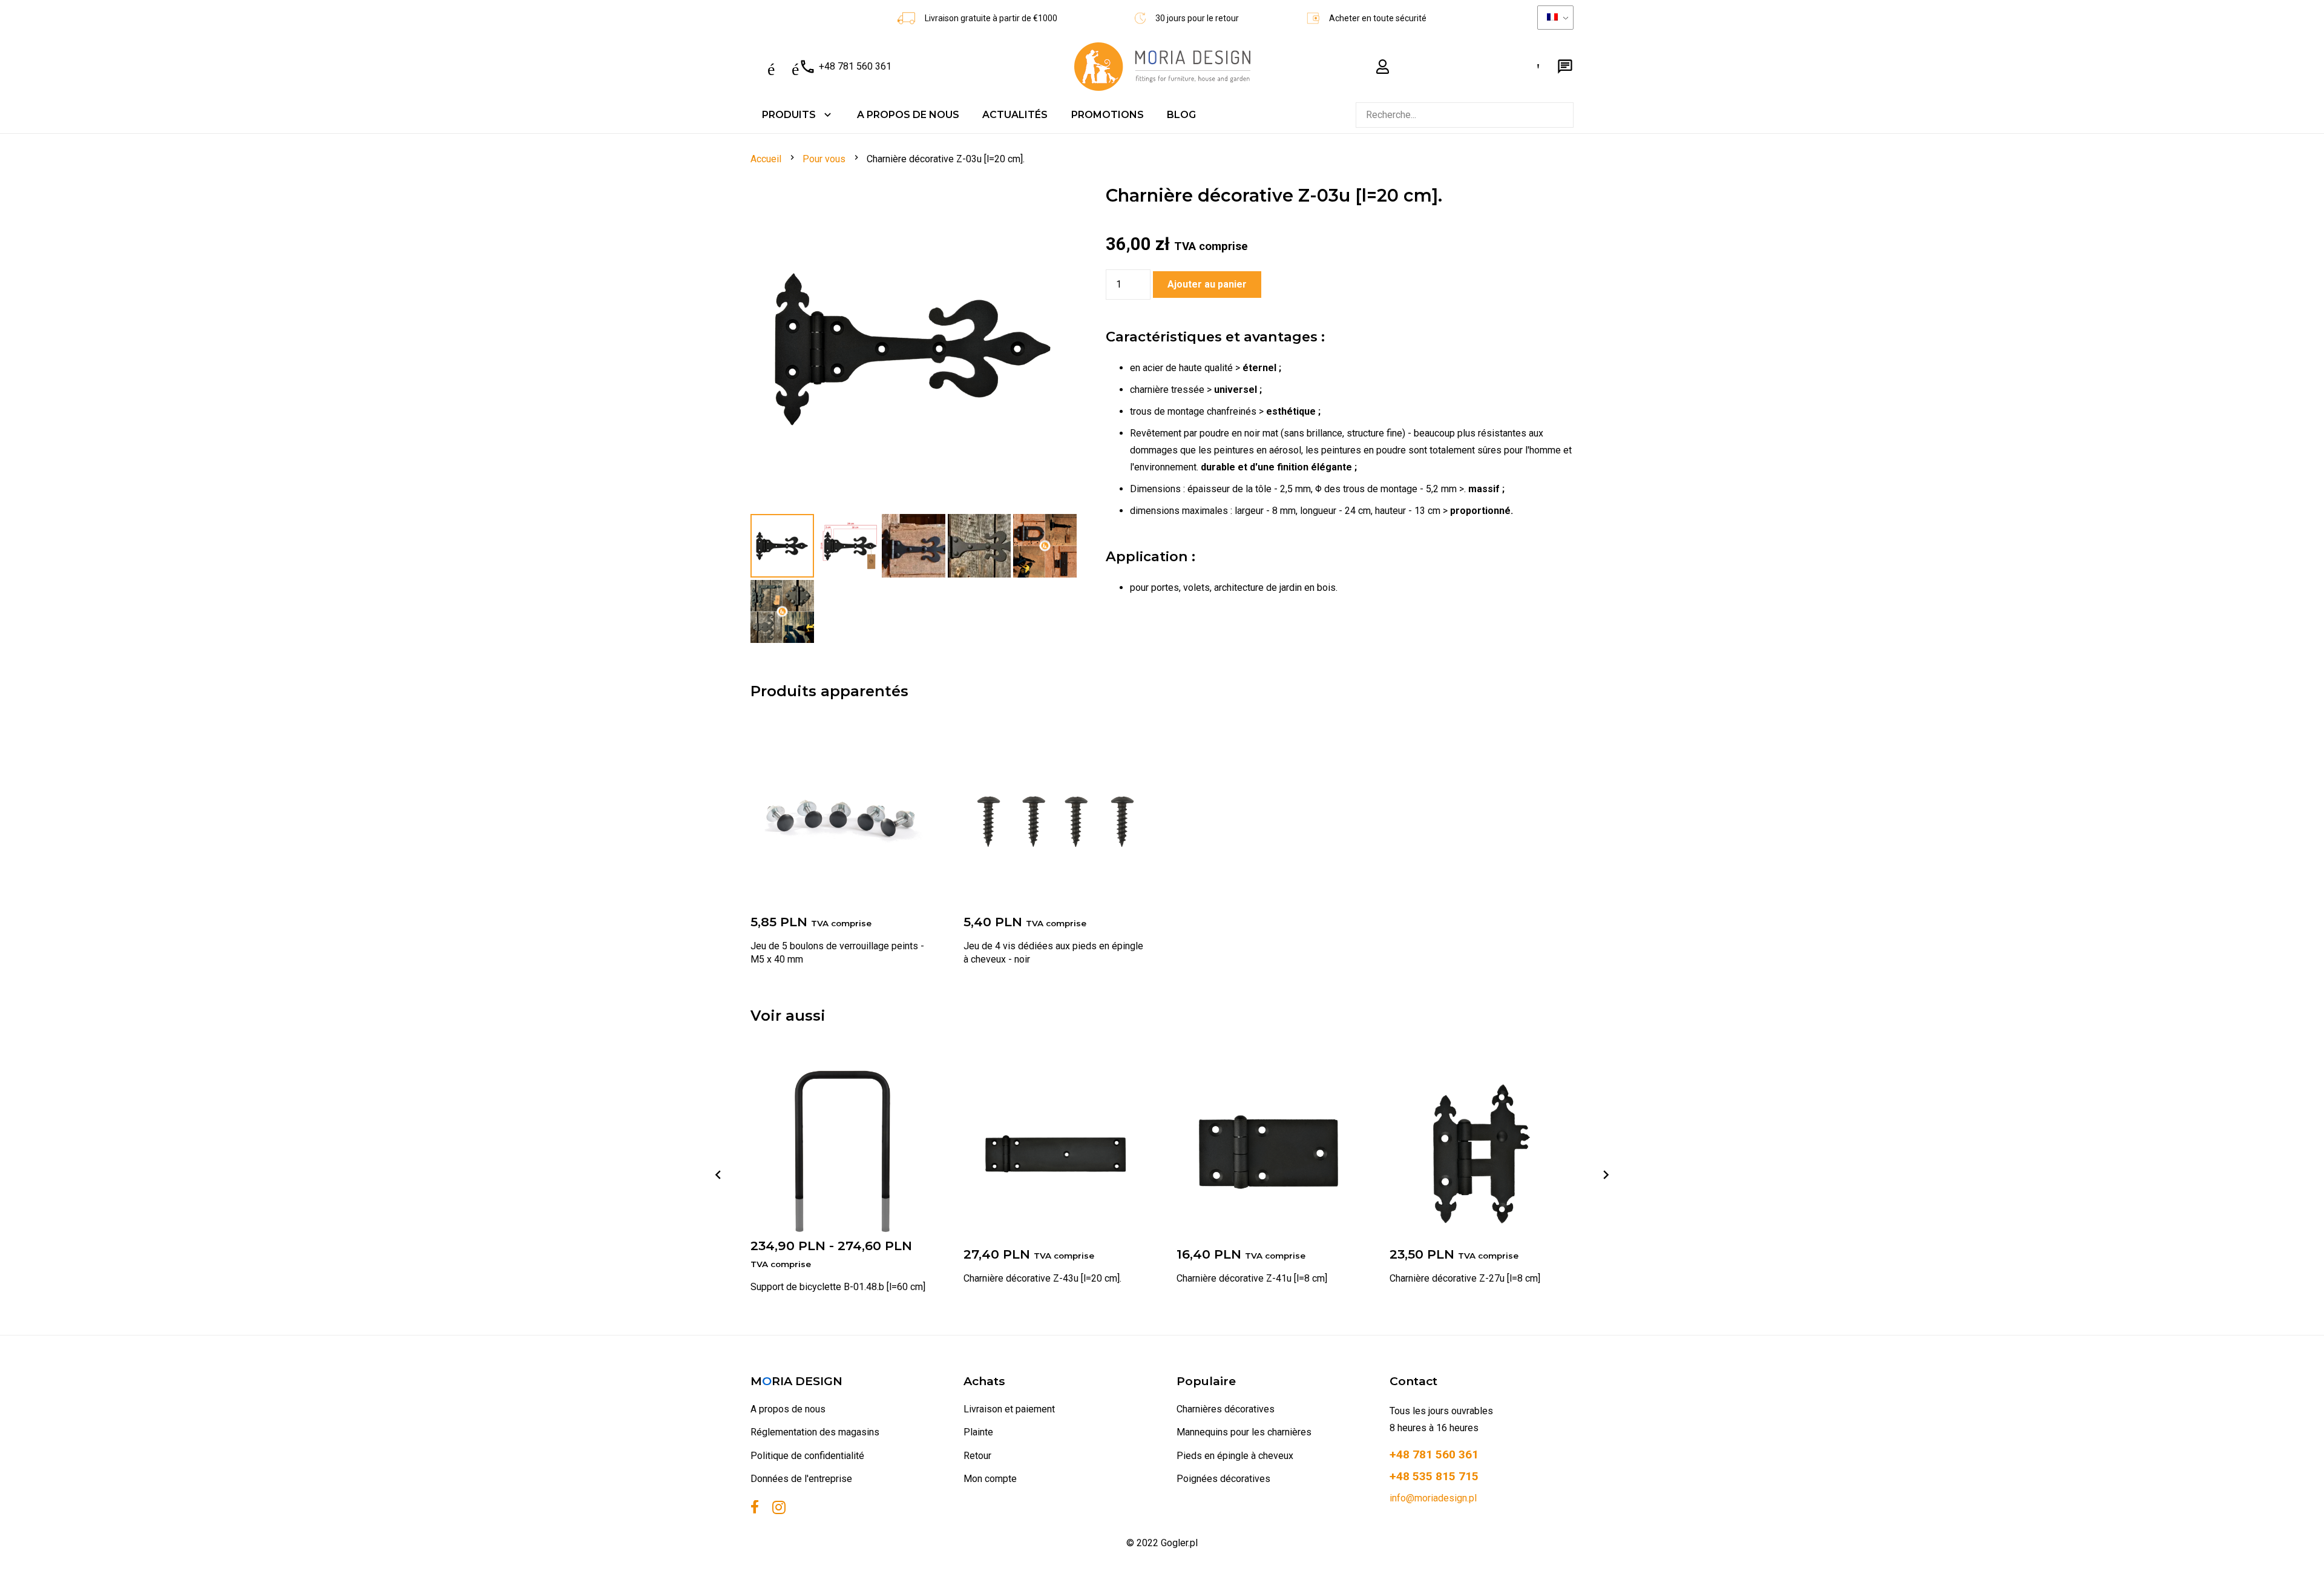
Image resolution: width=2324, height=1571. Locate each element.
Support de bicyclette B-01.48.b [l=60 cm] (838, 1287)
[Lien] (1162, 67)
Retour (977, 1456)
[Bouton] (1383, 67)
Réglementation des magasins (815, 1432)
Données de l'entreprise (801, 1479)
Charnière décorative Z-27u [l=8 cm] (1465, 1278)
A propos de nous (788, 1409)
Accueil (766, 159)
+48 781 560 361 (821, 67)
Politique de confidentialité (807, 1456)
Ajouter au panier (1207, 284)
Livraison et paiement (1009, 1409)
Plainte (978, 1432)
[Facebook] (755, 1507)
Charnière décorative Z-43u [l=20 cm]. (1042, 1278)
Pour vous (824, 159)
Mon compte (990, 1479)
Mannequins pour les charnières (1244, 1432)
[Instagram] (779, 1508)
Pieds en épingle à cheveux (1235, 1456)
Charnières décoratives (1226, 1409)
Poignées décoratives (1223, 1479)
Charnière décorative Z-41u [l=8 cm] (1252, 1278)
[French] (1555, 18)
